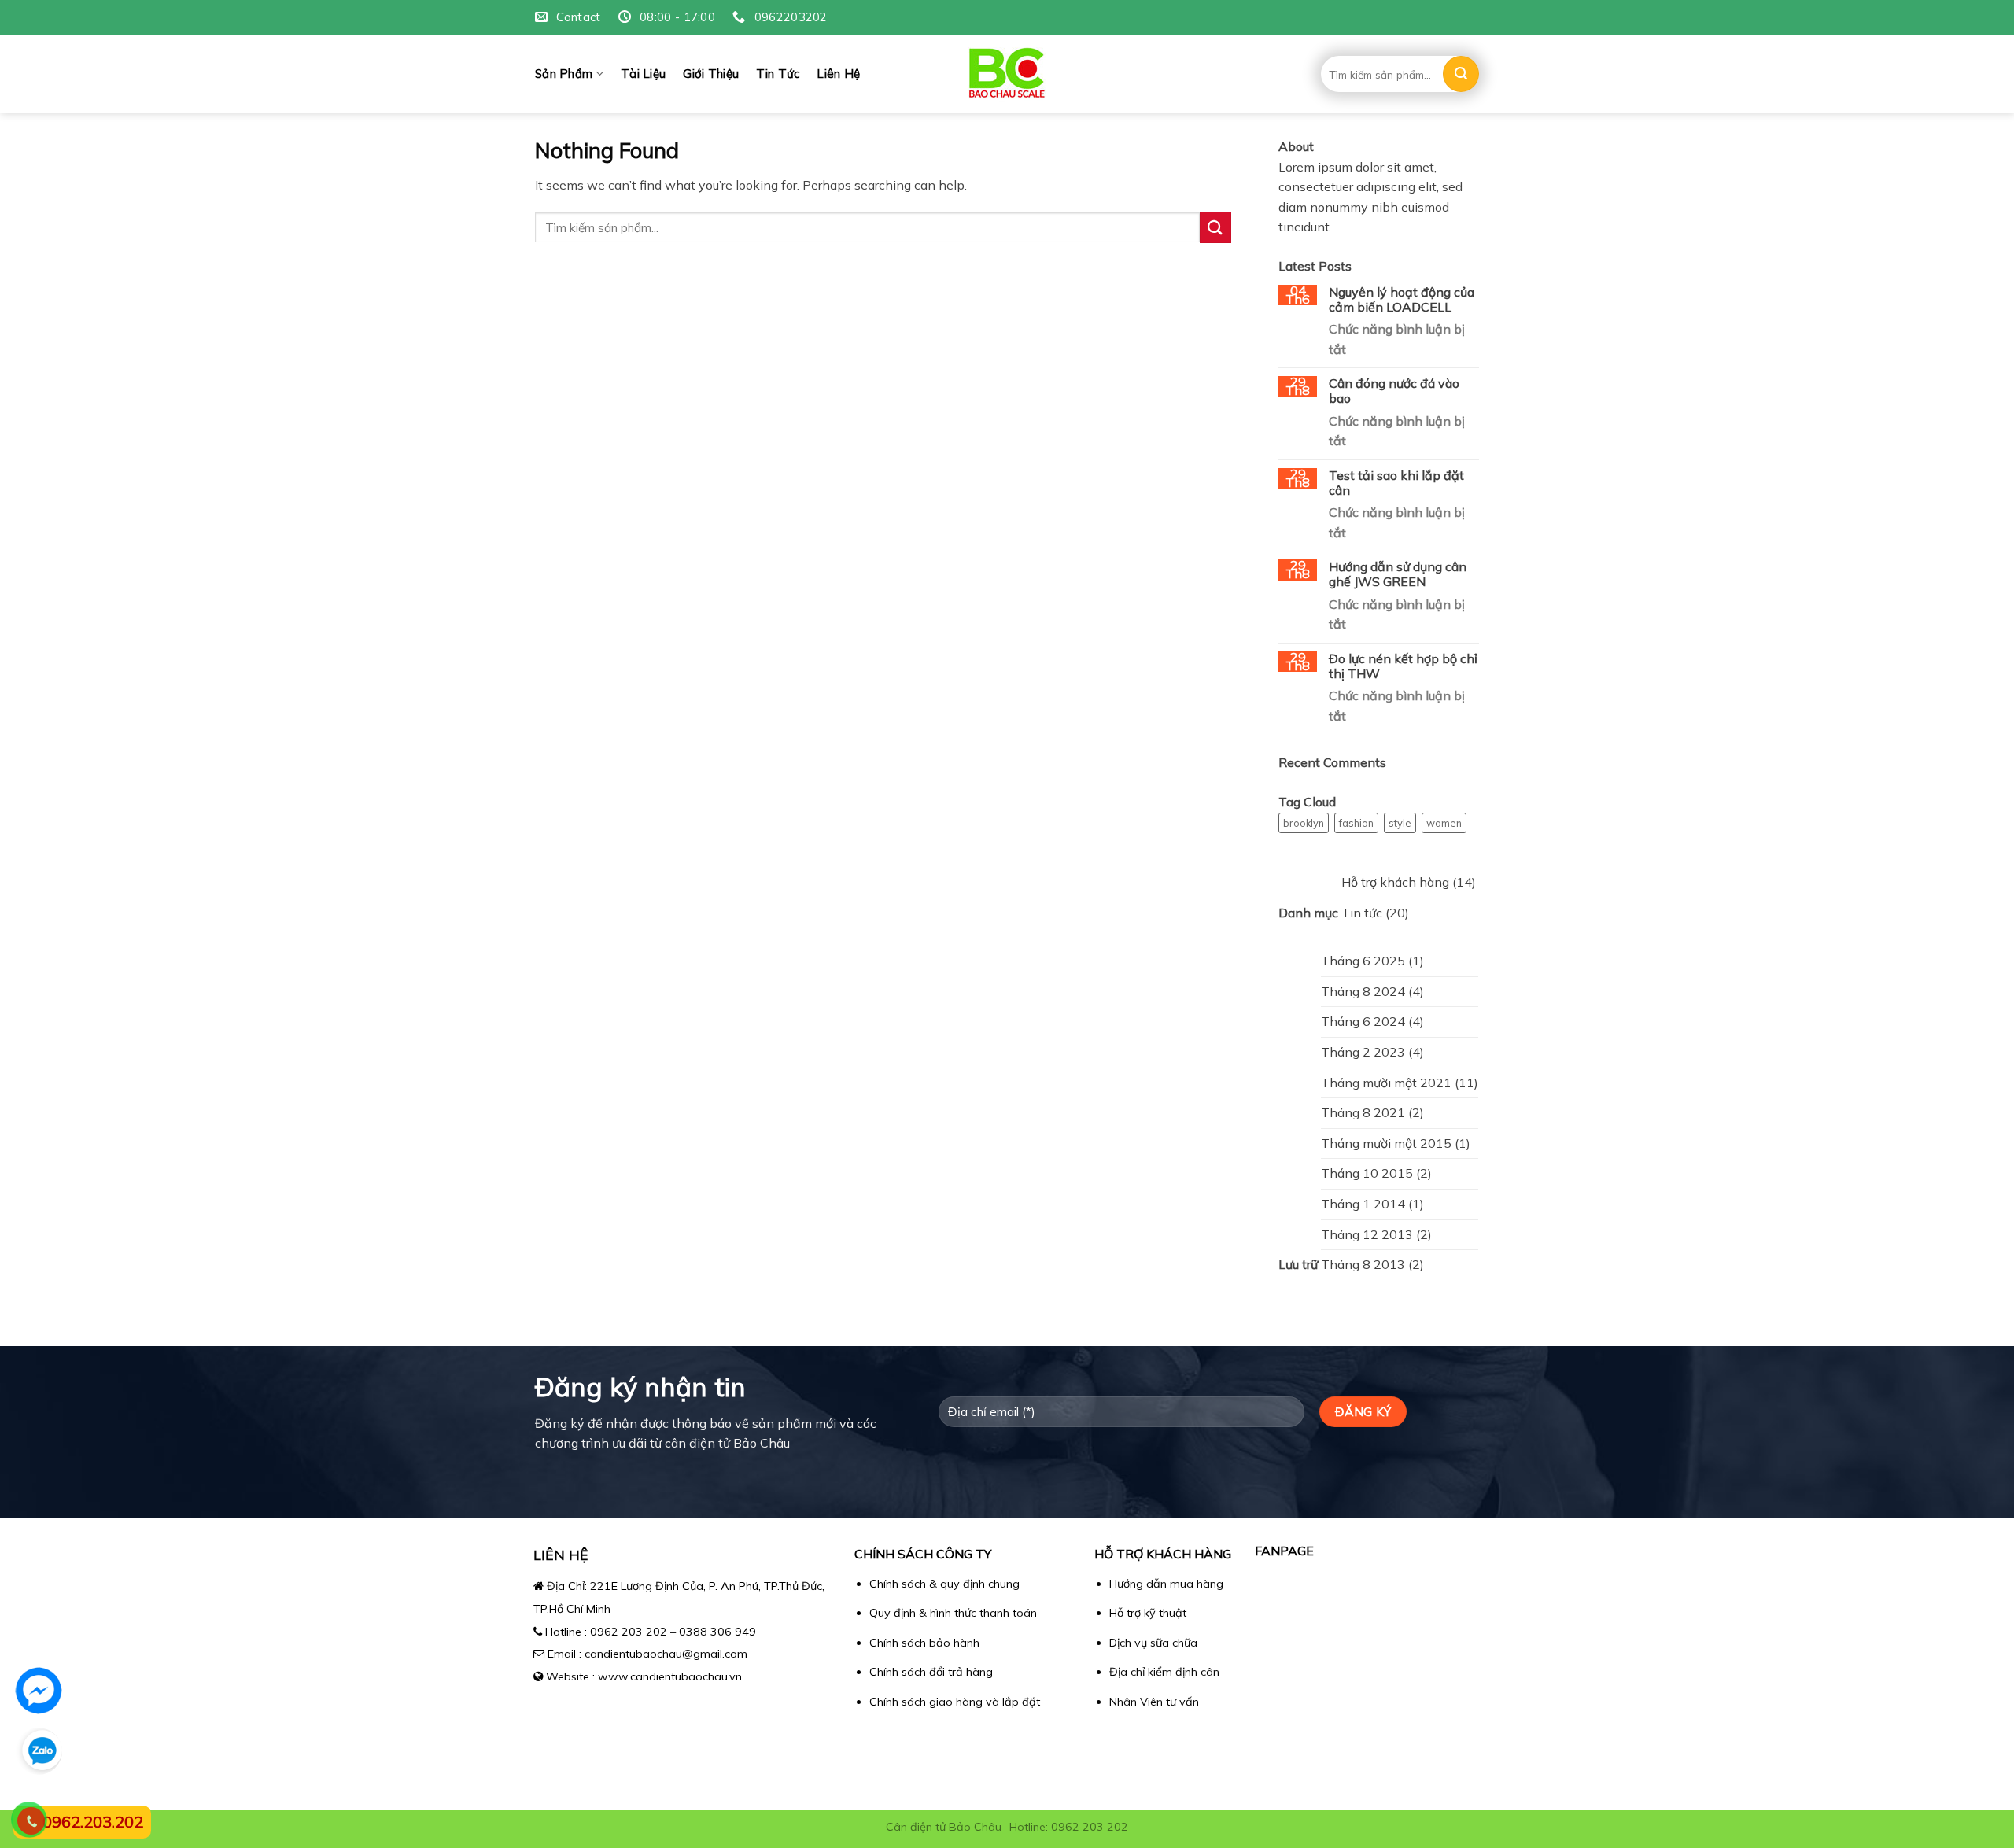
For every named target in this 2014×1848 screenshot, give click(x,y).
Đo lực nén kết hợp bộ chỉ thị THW (1403, 666)
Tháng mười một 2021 (1386, 1083)
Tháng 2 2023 (1363, 1052)
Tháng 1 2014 (1363, 1204)
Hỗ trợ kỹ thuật (1148, 1613)
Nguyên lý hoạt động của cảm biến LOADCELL (1402, 300)
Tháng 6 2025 (1363, 961)
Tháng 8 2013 (1363, 1264)
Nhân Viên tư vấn (1154, 1702)
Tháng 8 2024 (1363, 991)
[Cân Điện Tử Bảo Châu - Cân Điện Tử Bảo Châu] (1007, 74)
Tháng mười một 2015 (1386, 1143)
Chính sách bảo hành (924, 1643)
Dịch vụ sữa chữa (1153, 1643)
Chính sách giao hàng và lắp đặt (955, 1702)
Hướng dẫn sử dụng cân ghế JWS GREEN (1398, 574)
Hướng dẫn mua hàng (1166, 1584)
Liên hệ (838, 74)
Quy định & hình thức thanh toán (953, 1613)
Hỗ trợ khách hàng (1395, 882)
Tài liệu (643, 74)
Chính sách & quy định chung (944, 1584)
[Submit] (1461, 74)
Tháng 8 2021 (1363, 1112)
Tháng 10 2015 (1367, 1173)
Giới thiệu (711, 74)
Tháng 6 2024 (1363, 1021)
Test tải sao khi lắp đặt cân (1396, 483)
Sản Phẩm (564, 74)
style (1400, 823)
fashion (1356, 823)
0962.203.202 (93, 1822)
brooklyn (1304, 823)
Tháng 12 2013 (1367, 1234)
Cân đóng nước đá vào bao (1394, 391)
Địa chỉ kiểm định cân (1164, 1672)
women (1444, 823)
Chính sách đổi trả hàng (931, 1672)
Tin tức (778, 74)
